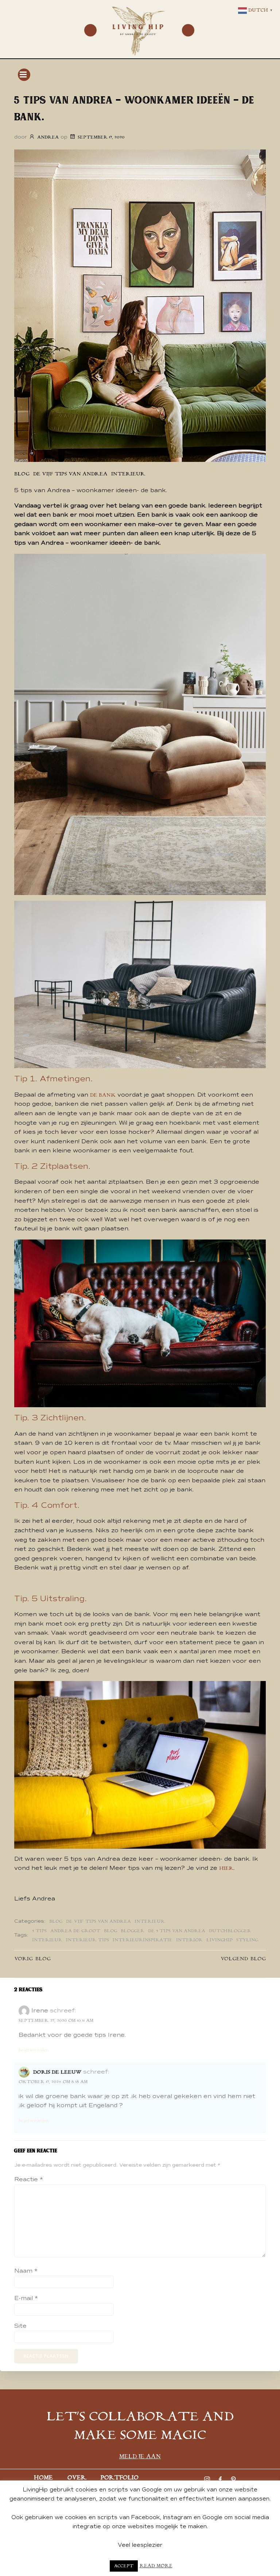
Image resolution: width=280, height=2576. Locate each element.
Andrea (48, 137)
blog (22, 474)
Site (20, 2326)
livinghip (219, 1940)
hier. (227, 1868)
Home (43, 2478)
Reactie (29, 2179)
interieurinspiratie (143, 1940)
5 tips (39, 1931)
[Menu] (90, 30)
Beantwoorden (34, 2050)
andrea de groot (75, 1931)
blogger (133, 1931)
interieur (47, 1940)
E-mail (26, 2298)
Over (77, 2478)
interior (189, 1940)
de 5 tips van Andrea (177, 1931)
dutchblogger (230, 1931)
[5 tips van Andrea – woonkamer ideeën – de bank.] (140, 306)
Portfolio (120, 2478)
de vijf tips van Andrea (70, 474)
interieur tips (87, 1940)
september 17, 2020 (101, 137)
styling (247, 1940)
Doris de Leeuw (57, 2072)
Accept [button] (124, 2566)
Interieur (128, 474)
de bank (103, 1095)
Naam (26, 2271)
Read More (156, 2566)
